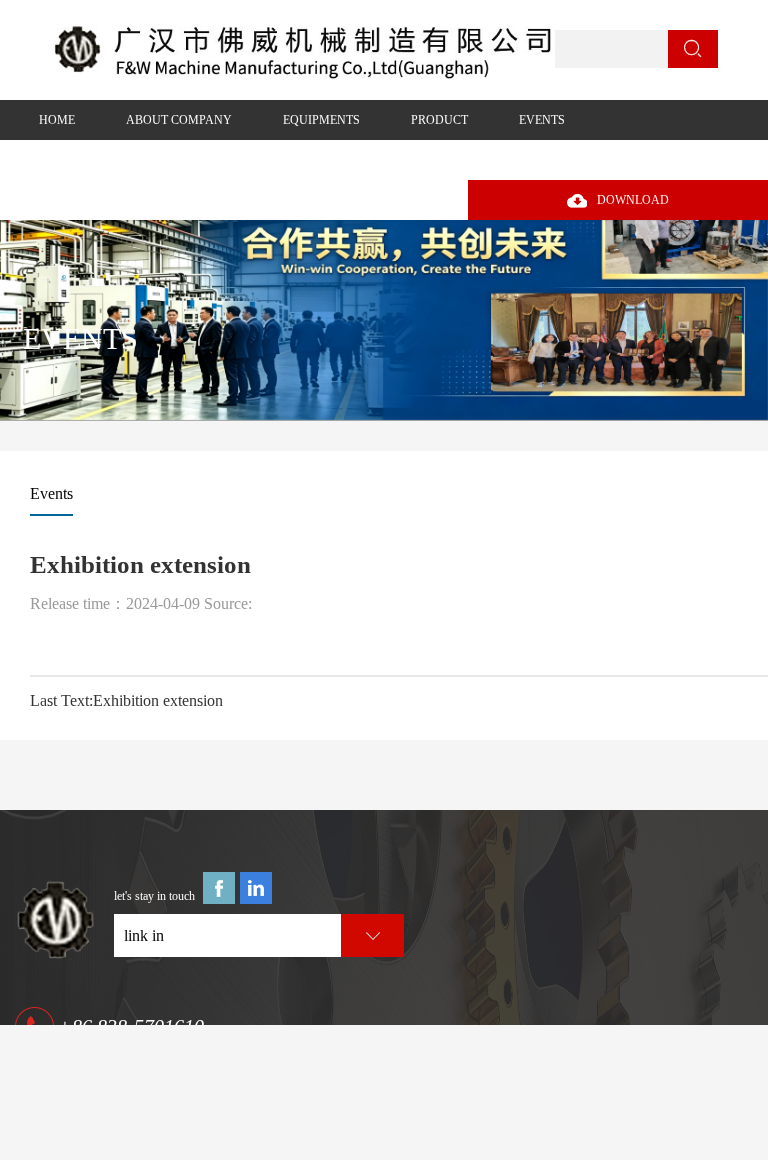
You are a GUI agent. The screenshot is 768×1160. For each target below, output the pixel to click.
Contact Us (355, 160)
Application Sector (103, 160)
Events (542, 120)
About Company (179, 120)
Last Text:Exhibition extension (126, 700)
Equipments (321, 120)
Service (242, 160)
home (57, 120)
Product (439, 120)
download (633, 200)
